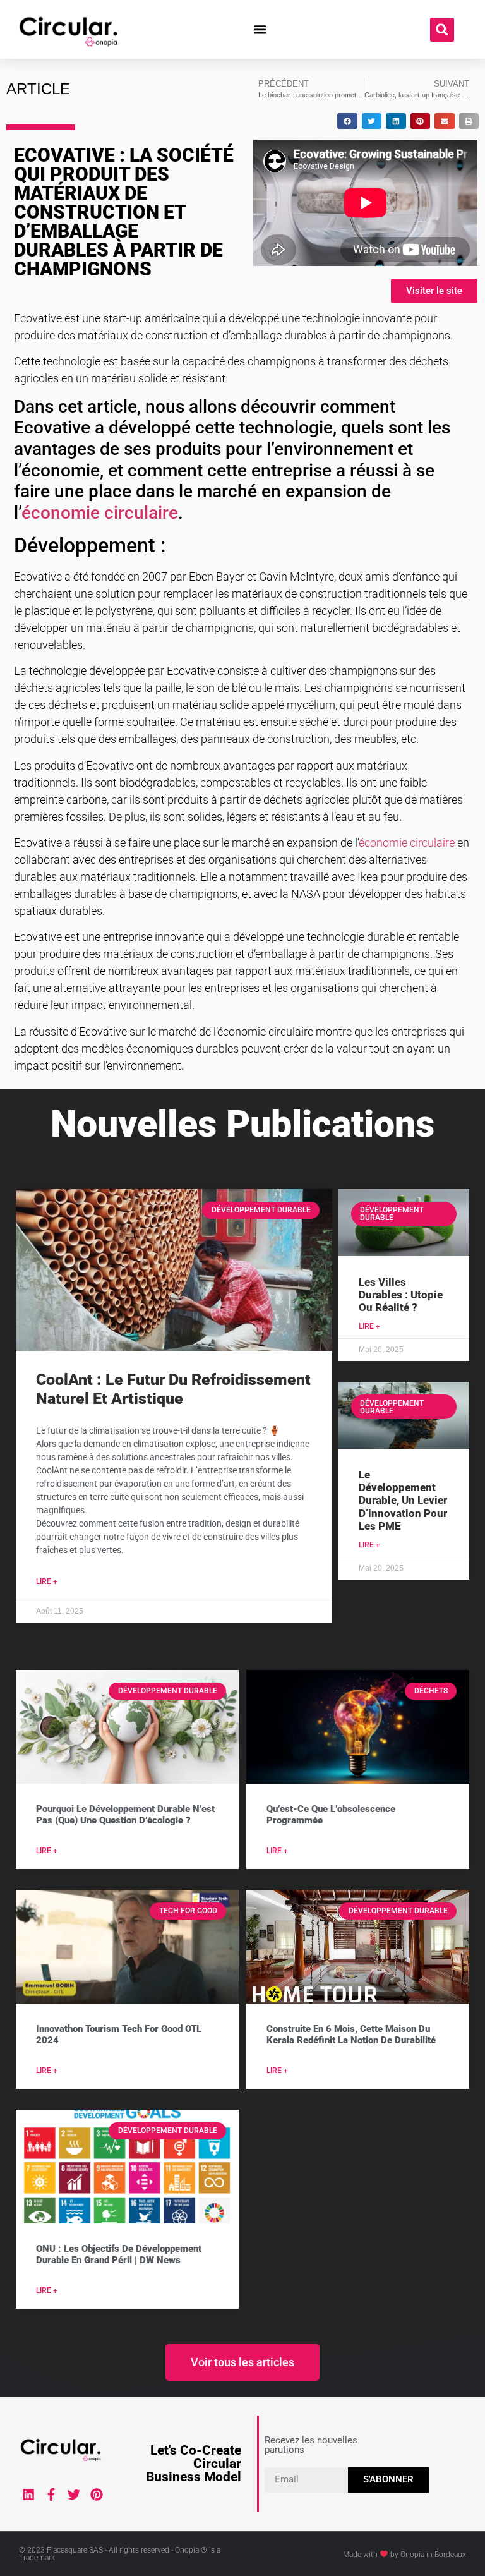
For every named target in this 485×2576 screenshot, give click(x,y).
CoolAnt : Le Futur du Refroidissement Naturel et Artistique (173, 1389)
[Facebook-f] (51, 2494)
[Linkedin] (28, 2494)
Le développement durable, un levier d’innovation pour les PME (403, 1501)
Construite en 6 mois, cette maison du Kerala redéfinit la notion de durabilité (351, 2035)
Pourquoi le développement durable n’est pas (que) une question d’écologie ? (125, 1815)
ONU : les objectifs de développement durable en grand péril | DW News (119, 2254)
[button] (260, 30)
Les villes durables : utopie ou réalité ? (401, 1295)
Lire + (47, 1581)
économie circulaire (100, 513)
